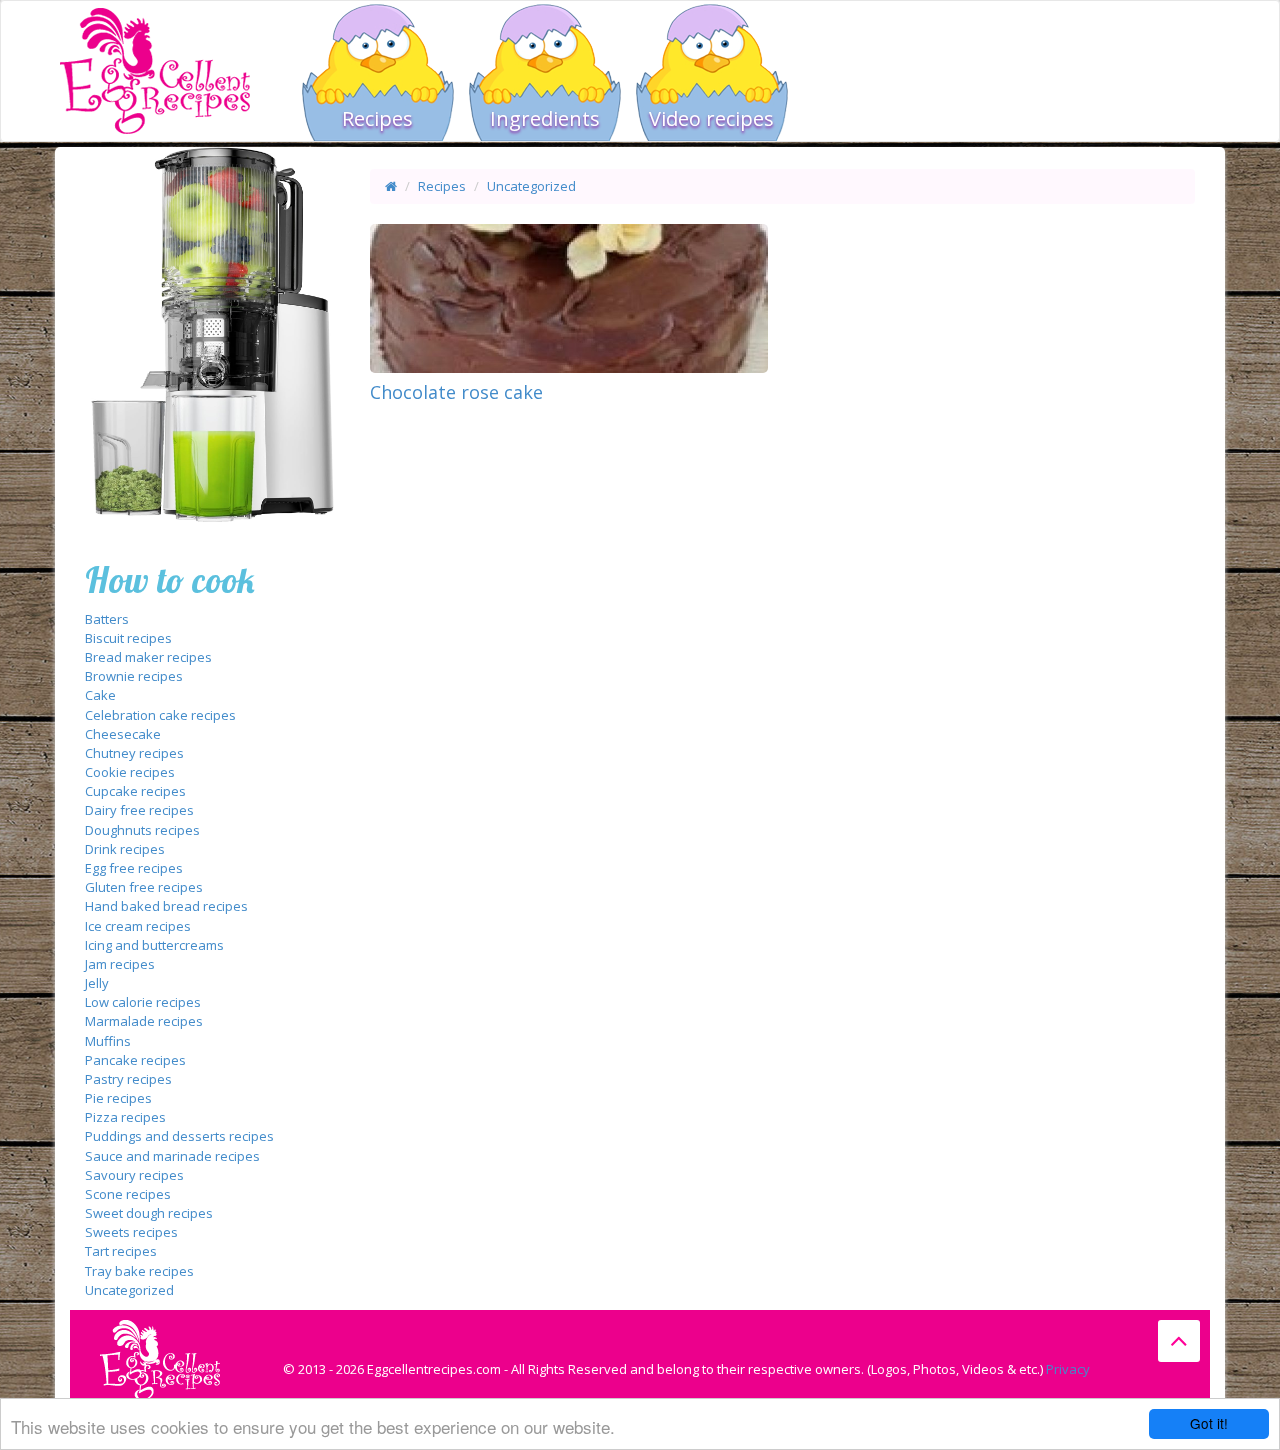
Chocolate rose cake (456, 392)
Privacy (1068, 1369)
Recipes (377, 118)
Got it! (1209, 1423)
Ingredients (545, 118)
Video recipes (711, 118)
